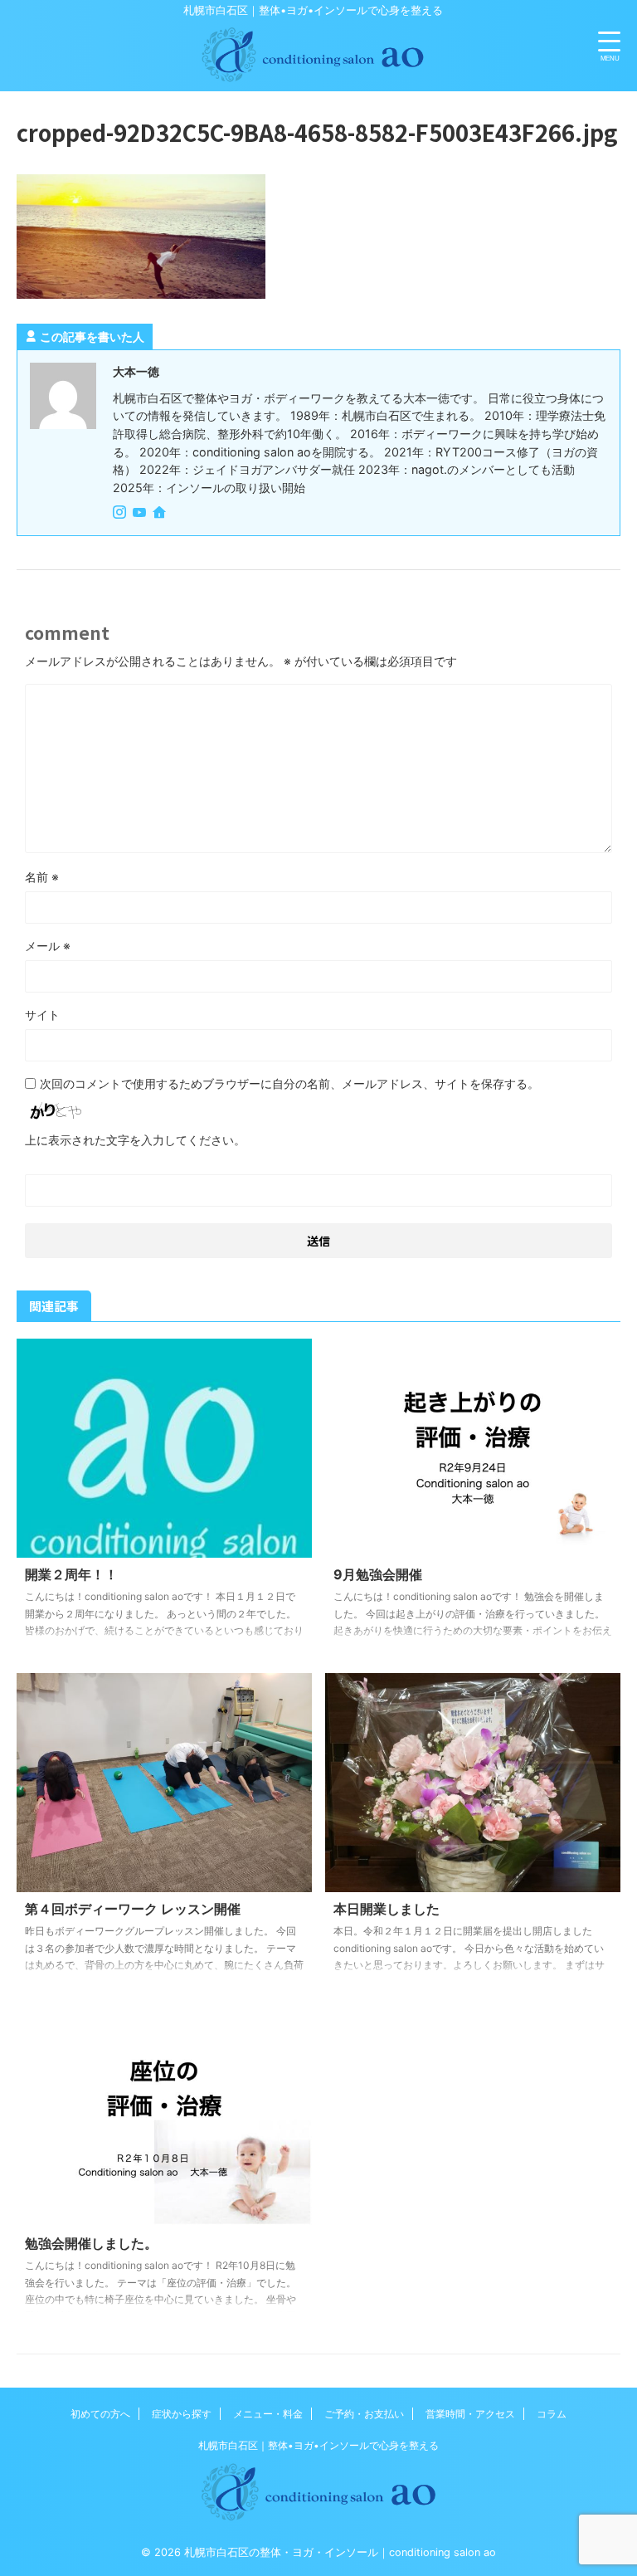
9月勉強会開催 (378, 1574)
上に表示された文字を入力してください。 (135, 1140)
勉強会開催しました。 (91, 2243)
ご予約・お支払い (364, 2414)
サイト (42, 1015)
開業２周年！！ (71, 1574)
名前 (42, 877)
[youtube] (141, 513)
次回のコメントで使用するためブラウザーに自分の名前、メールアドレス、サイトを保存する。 (289, 1083)
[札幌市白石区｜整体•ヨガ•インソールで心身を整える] (313, 76)
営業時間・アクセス (470, 2414)
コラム (552, 2414)
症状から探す (182, 2414)
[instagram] (121, 513)
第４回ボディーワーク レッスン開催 (133, 1909)
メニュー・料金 (268, 2414)
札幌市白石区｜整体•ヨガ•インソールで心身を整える (318, 2445)
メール (48, 946)
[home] (161, 514)
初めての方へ (100, 2414)
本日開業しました (387, 1909)
